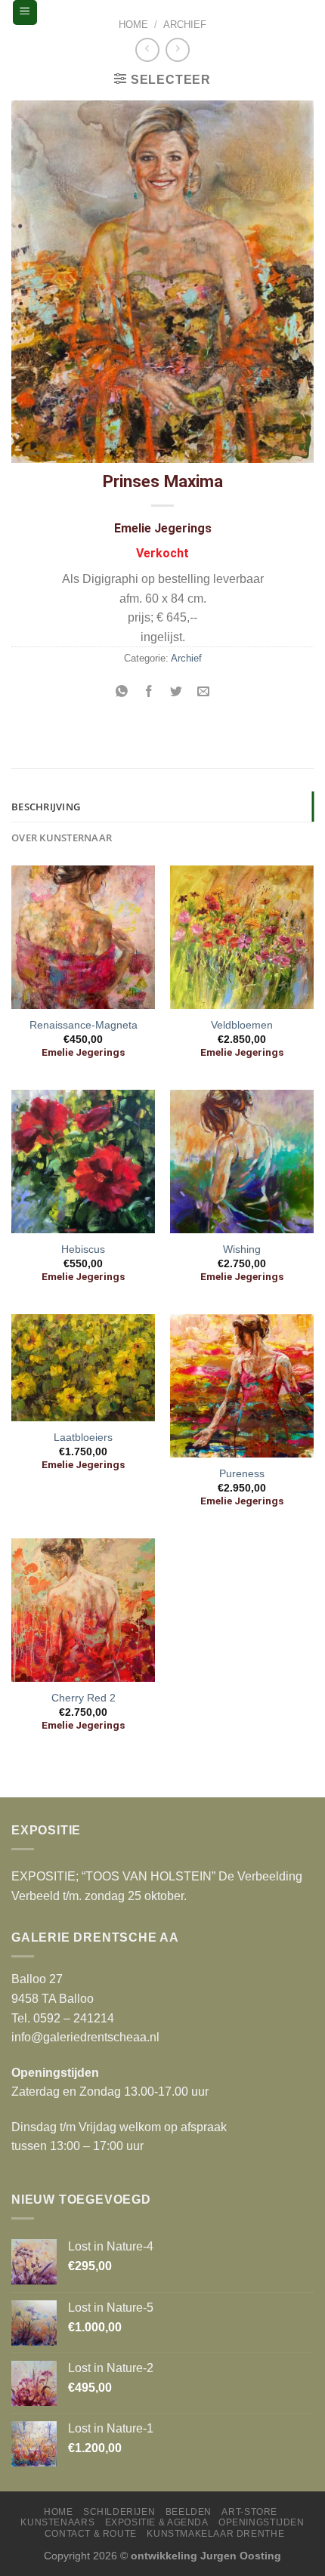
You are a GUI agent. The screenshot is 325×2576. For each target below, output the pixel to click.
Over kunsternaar (62, 838)
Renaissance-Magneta (84, 1025)
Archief (185, 25)
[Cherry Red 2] (83, 1610)
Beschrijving (46, 807)
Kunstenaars (57, 2522)
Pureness (242, 1474)
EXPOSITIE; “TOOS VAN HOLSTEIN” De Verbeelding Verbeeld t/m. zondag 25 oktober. (157, 1886)
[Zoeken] (300, 12)
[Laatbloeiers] (83, 1368)
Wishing (242, 1249)
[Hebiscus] (83, 1162)
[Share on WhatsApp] (121, 693)
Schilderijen (119, 2512)
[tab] (162, 807)
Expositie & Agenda (157, 2522)
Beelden (189, 2512)
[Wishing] (242, 1162)
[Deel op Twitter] (176, 693)
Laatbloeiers (83, 1438)
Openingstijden (262, 2522)
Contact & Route (91, 2534)
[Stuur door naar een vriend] (204, 693)
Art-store (249, 2512)
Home (133, 25)
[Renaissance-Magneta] (83, 937)
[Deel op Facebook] (149, 693)
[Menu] (25, 12)
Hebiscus (83, 1249)
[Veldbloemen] (242, 937)
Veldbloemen (242, 1025)
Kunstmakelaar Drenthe (215, 2534)
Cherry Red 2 (84, 1698)
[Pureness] (242, 1386)
